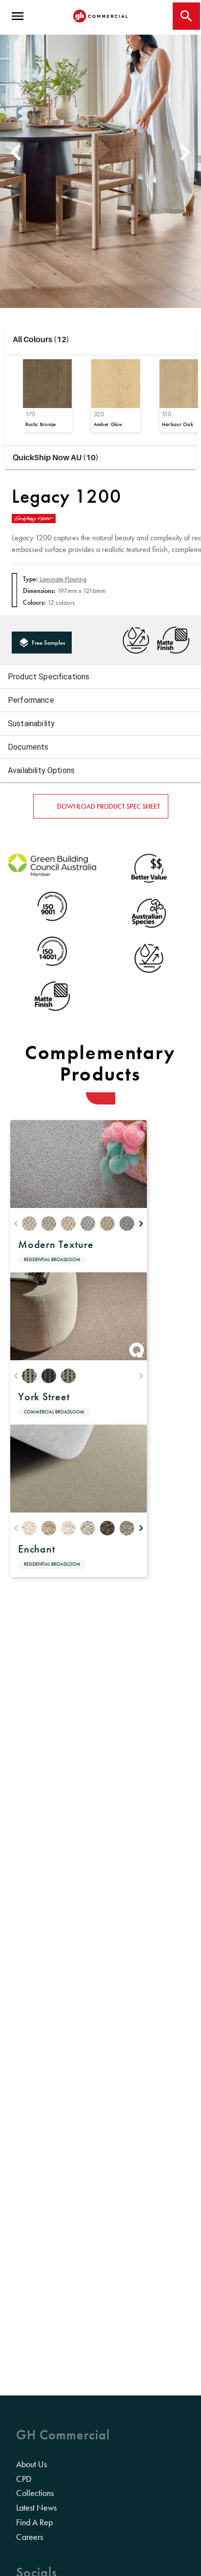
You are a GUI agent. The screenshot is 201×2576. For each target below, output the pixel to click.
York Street (44, 1397)
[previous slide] (15, 152)
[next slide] (186, 152)
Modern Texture (56, 1244)
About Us (31, 2464)
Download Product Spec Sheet (109, 806)
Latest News (36, 2508)
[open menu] (18, 16)
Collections (35, 2493)
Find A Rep (34, 2522)
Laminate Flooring (63, 579)
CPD (24, 2479)
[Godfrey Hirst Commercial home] (100, 16)
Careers (30, 2537)
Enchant (37, 1549)
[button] (100, 339)
